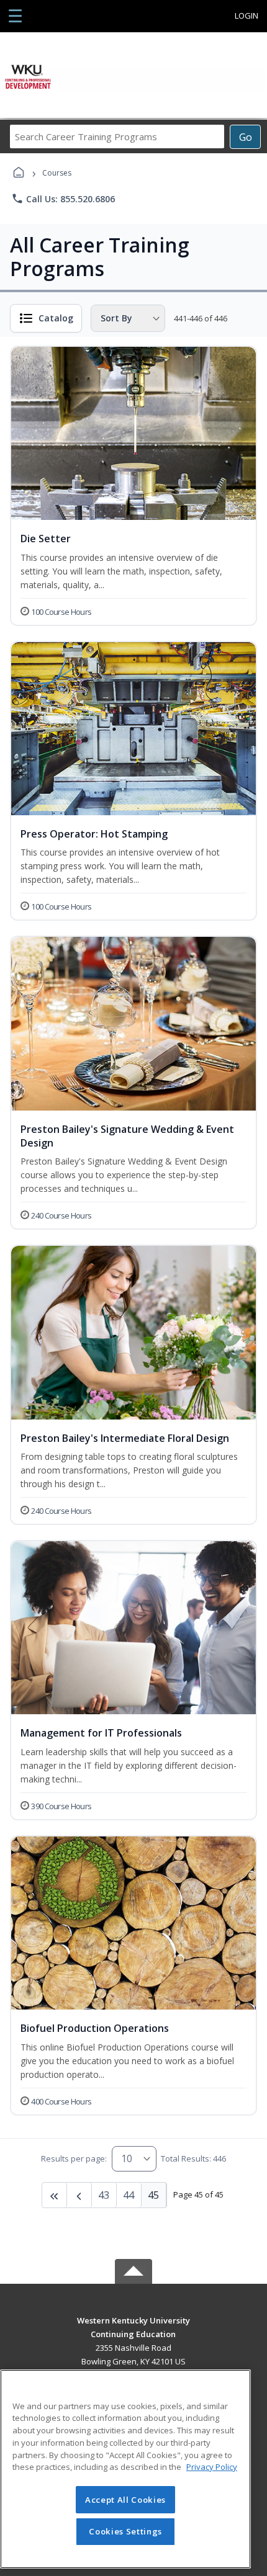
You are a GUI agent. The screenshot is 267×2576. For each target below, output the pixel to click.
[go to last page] (55, 2195)
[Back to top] (133, 2329)
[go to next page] (79, 2195)
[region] (125, 2469)
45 (153, 2195)
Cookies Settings (125, 2531)
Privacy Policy (212, 2467)
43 (104, 2195)
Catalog (56, 318)
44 (129, 2195)
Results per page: (74, 2158)
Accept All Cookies (125, 2500)
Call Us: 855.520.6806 (63, 199)
